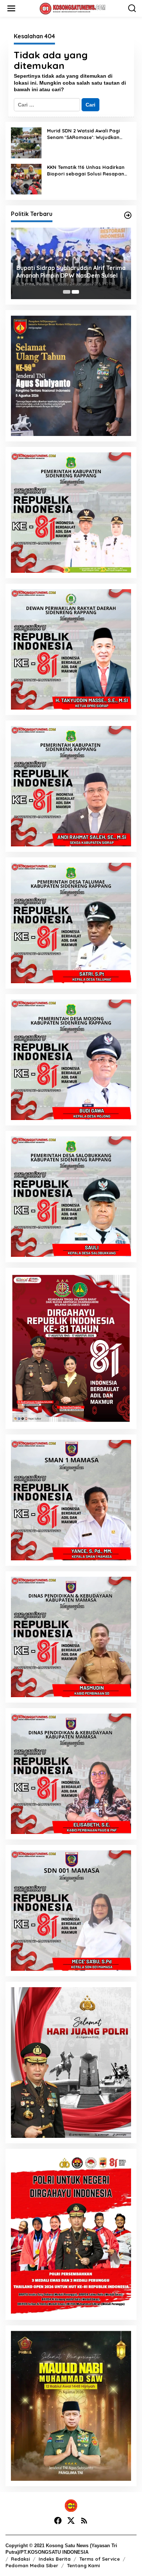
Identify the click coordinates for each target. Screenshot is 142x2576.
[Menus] (11, 8)
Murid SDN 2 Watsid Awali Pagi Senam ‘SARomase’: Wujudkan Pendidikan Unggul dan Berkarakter (83, 134)
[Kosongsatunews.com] (72, 8)
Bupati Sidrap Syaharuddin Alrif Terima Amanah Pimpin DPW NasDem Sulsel (71, 272)
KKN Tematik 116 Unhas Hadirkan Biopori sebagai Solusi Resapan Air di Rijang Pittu (86, 171)
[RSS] (84, 2521)
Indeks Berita (55, 2559)
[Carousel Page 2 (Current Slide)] (75, 292)
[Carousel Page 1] (67, 292)
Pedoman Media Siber (32, 2565)
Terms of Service (100, 2559)
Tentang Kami (83, 2565)
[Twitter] (71, 2521)
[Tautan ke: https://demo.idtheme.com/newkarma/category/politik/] (128, 215)
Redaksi (20, 2559)
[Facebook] (58, 2521)
